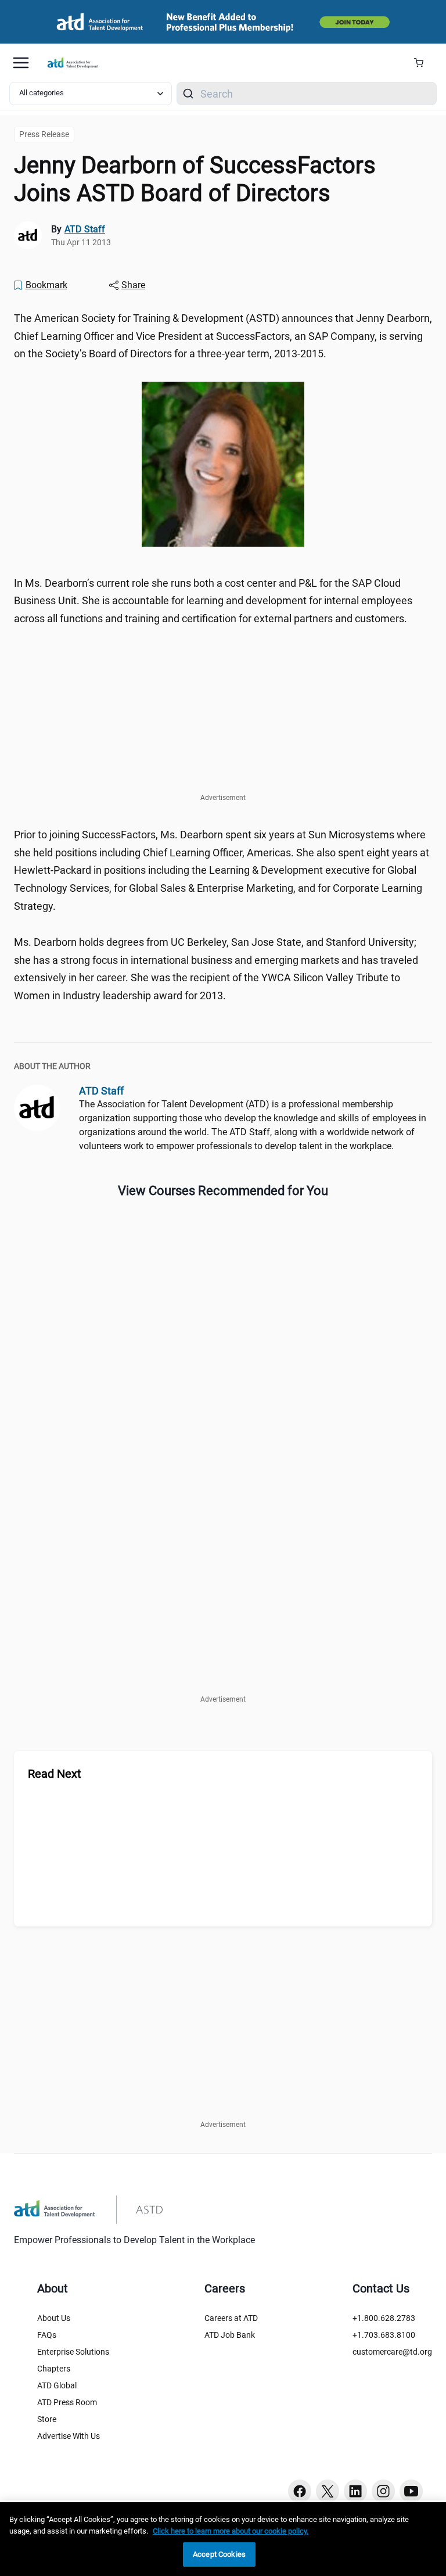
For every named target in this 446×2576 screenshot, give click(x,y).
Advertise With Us (69, 2436)
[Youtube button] (411, 2491)
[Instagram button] (383, 2491)
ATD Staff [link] (85, 229)
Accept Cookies (219, 2554)
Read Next (55, 1774)
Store (47, 2419)
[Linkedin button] (355, 2491)
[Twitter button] (328, 2491)
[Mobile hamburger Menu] (21, 63)
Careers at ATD (231, 2318)
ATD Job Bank (230, 2335)
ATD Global (57, 2385)
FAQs (47, 2335)
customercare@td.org (392, 2352)
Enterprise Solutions (73, 2352)
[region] (223, 2539)
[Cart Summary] (423, 63)
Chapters (54, 2369)
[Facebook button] (300, 2491)
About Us (54, 2318)
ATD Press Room (67, 2402)
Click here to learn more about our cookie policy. (231, 2531)
